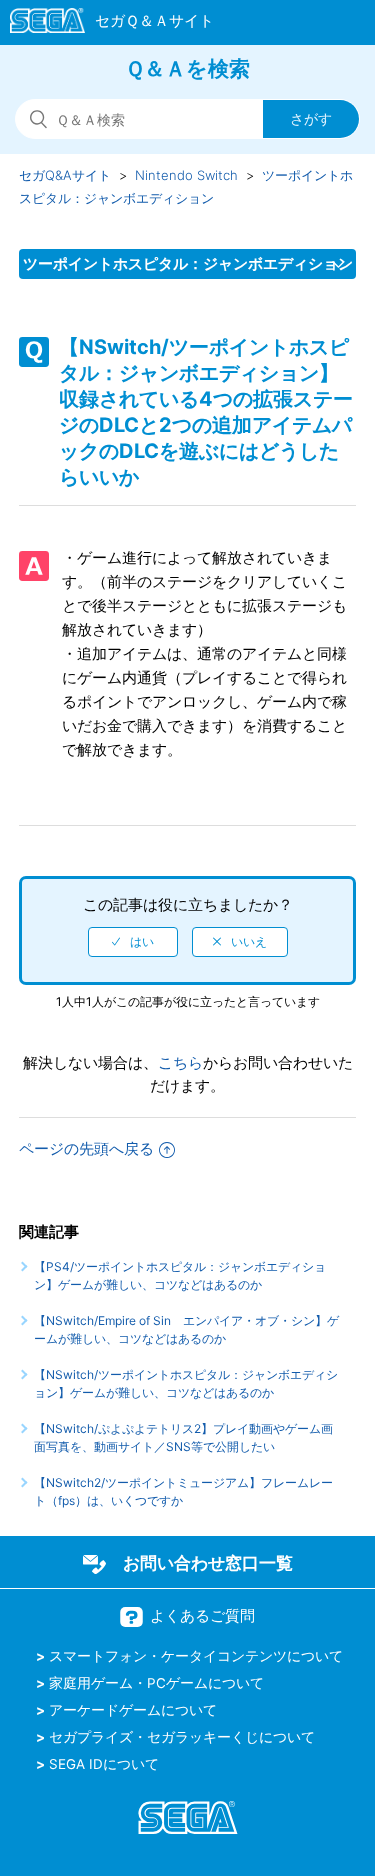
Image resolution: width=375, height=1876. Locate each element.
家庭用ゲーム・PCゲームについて (156, 1683)
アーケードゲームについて (133, 1710)
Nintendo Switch (186, 175)
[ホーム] (102, 24)
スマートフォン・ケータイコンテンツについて (196, 1656)
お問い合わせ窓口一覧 (208, 1563)
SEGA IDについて (104, 1764)
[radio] (133, 942)
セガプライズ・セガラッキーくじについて (182, 1737)
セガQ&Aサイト (65, 175)
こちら (180, 1062)
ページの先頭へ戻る (86, 1148)
